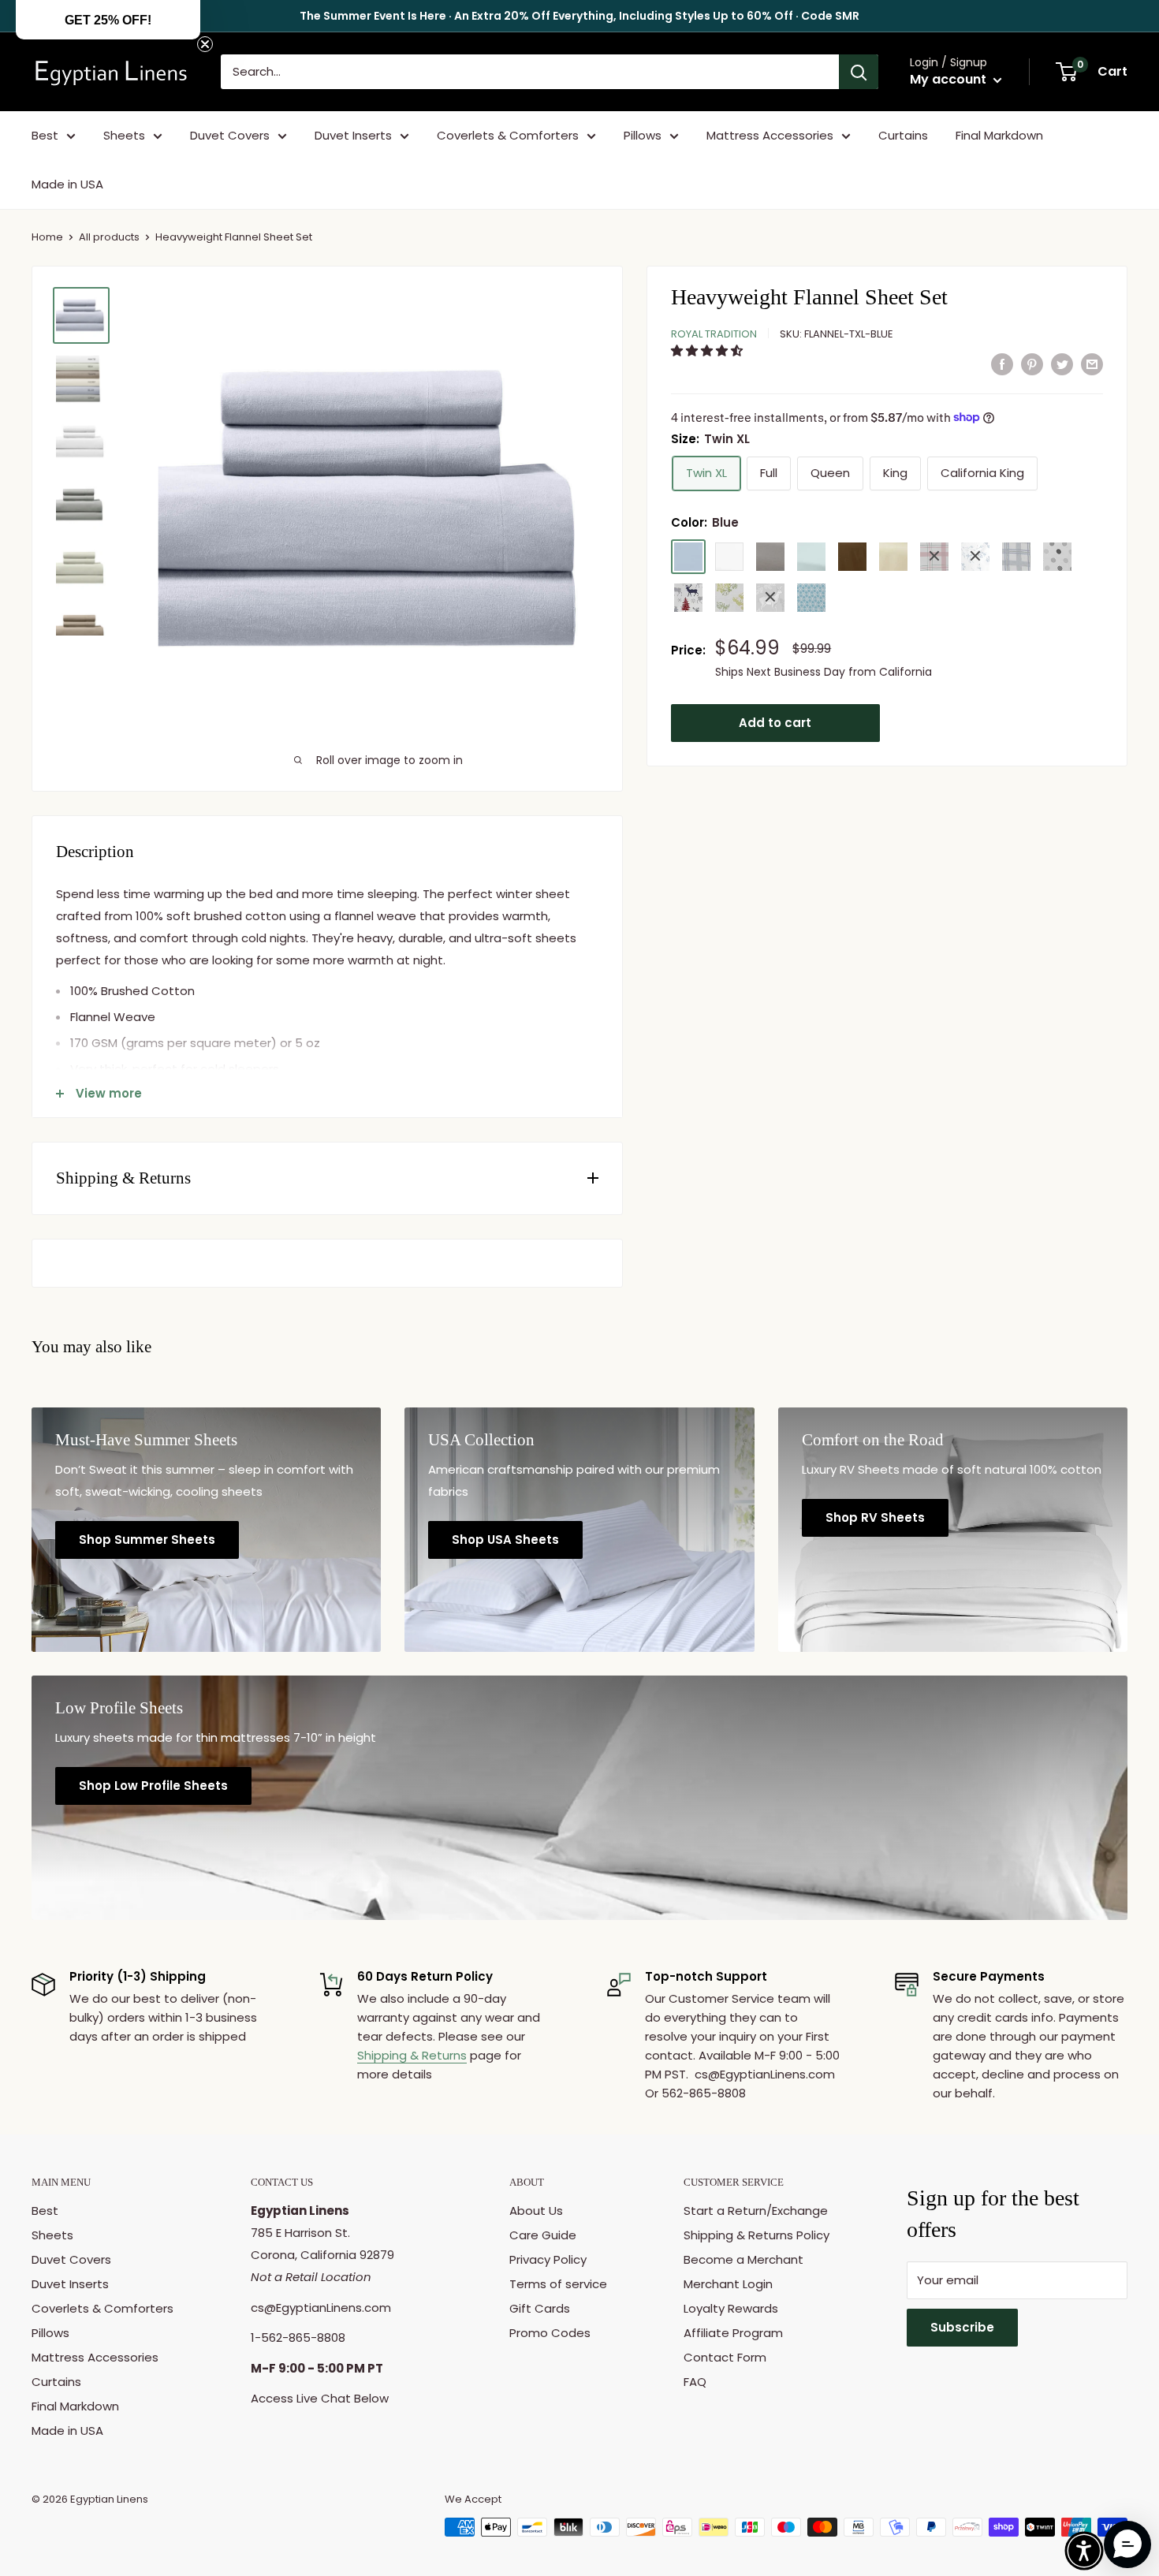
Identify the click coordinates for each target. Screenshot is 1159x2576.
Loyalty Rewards (731, 2308)
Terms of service (558, 2284)
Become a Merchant (743, 2259)
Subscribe (962, 2327)
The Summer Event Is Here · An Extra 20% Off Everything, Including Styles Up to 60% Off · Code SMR (579, 16)
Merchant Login (728, 2284)
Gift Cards (540, 2308)
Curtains (903, 135)
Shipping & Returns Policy (757, 2235)
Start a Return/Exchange (756, 2211)
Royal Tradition (714, 333)
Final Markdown (999, 135)
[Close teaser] (205, 44)
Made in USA (67, 184)
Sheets (124, 135)
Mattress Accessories (770, 135)
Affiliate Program (733, 2333)
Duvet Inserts (353, 135)
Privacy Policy (548, 2259)
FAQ (695, 2382)
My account (950, 79)
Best (45, 135)
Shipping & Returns (412, 2055)
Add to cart (775, 722)
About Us (536, 2211)
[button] (708, 350)
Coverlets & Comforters (508, 135)
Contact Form (725, 2357)
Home (47, 237)
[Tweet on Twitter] (1062, 364)
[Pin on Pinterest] (1032, 364)
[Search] (859, 72)
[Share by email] (1092, 364)
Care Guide (543, 2235)
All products (109, 237)
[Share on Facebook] (1002, 364)
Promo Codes (550, 2333)
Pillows (643, 135)
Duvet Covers (230, 135)
